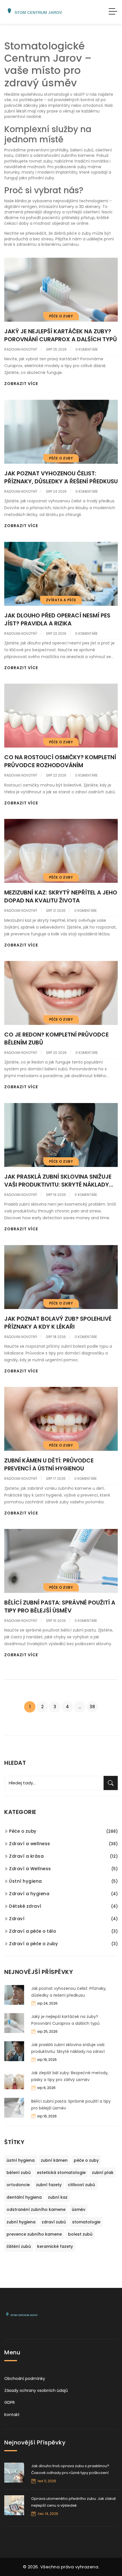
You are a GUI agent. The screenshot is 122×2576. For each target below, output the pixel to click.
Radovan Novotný (21, 349)
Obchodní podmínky (25, 2379)
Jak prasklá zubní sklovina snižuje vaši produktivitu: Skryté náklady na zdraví (58, 1181)
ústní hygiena (21, 2160)
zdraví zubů (54, 2222)
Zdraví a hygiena (29, 1894)
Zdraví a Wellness (30, 1869)
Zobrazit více (21, 384)
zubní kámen (54, 2160)
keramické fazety (55, 2246)
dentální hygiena (24, 2197)
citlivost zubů (81, 2185)
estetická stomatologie (61, 2173)
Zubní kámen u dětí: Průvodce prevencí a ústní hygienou (49, 1464)
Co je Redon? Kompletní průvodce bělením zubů (56, 1039)
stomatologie (86, 2222)
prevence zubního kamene (34, 2234)
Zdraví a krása (26, 1856)
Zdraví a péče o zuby (33, 1944)
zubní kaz (58, 2197)
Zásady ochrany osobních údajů (36, 2390)
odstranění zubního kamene (36, 2209)
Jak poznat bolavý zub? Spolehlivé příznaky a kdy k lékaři (58, 1323)
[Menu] (113, 12)
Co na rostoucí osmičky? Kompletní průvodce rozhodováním (60, 761)
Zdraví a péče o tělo (32, 1931)
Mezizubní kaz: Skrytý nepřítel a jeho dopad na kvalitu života (61, 896)
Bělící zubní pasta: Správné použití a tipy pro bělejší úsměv (60, 1607)
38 (92, 1707)
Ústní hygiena (26, 1881)
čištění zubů (19, 2246)
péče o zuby (86, 2160)
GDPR (10, 2402)
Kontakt (12, 2415)
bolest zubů (80, 2234)
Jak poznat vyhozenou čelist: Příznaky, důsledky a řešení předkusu (61, 477)
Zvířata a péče (61, 600)
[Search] (111, 1783)
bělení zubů (19, 2173)
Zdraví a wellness (30, 1844)
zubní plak (103, 2173)
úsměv (79, 2209)
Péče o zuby (61, 316)
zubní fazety (49, 2185)
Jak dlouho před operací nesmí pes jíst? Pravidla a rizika (57, 619)
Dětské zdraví (25, 1906)
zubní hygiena (21, 2222)
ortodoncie (18, 2185)
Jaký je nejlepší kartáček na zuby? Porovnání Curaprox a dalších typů (61, 335)
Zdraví (17, 1919)
